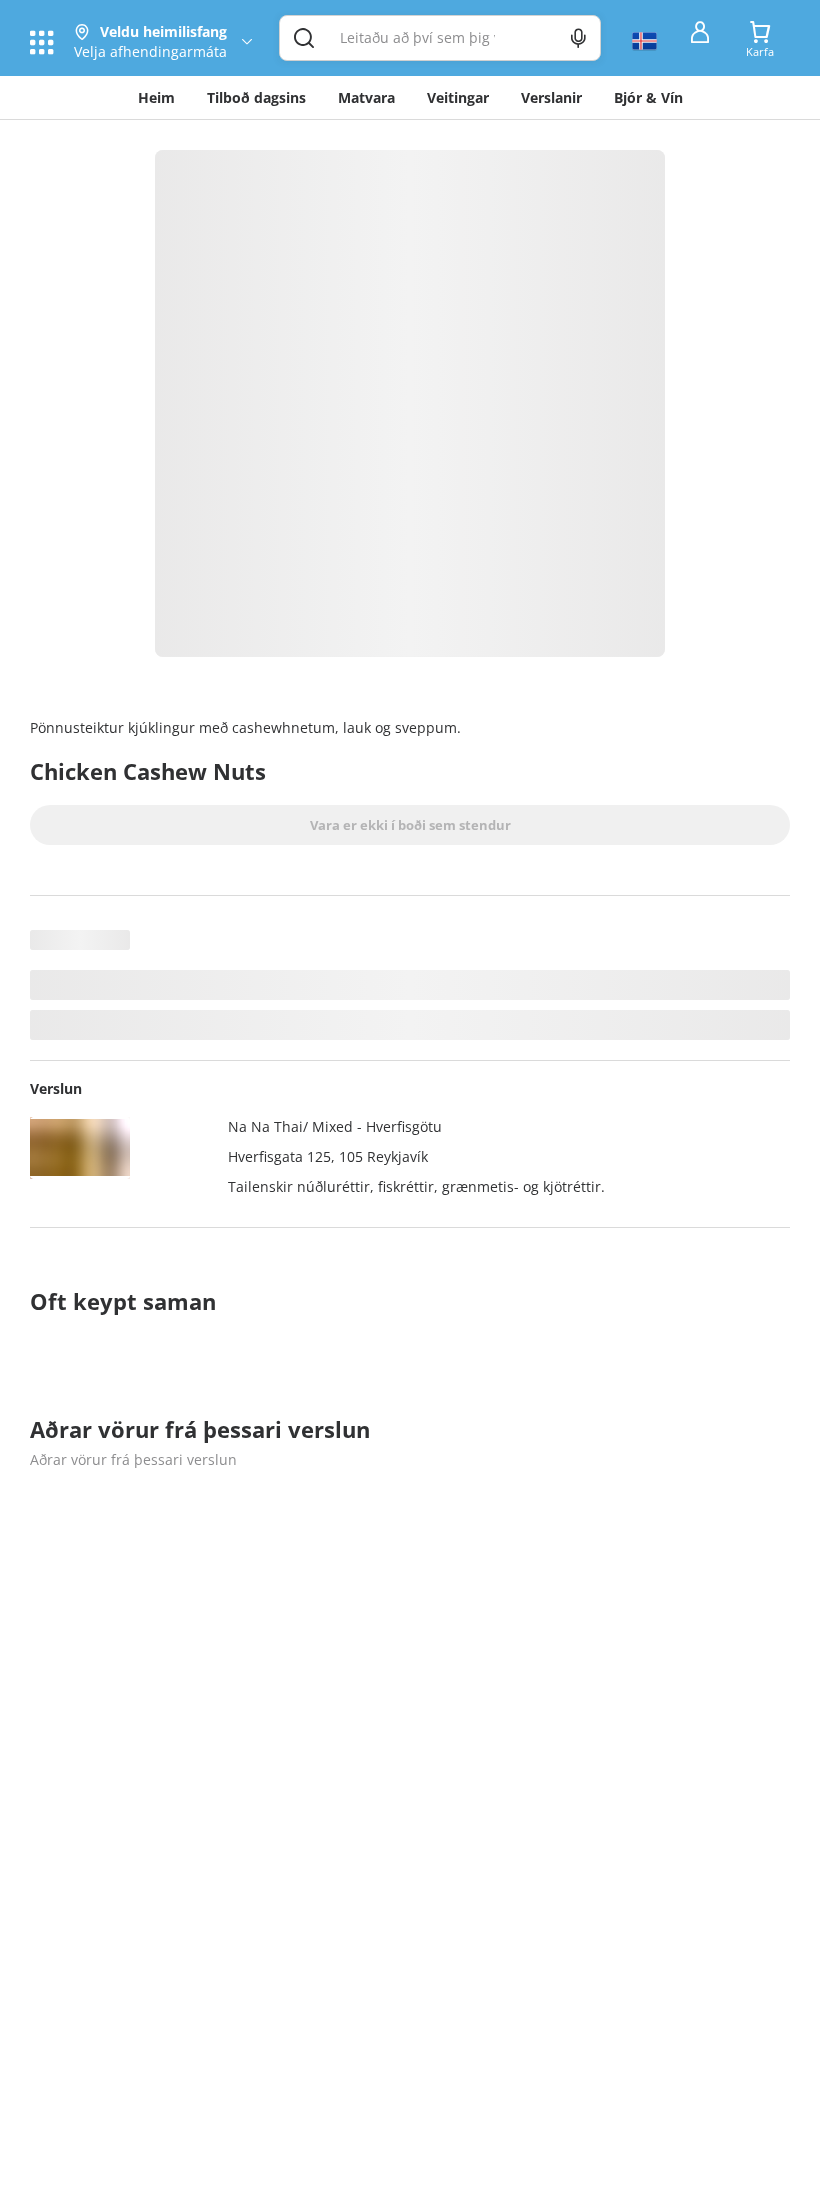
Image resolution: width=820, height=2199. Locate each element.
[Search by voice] (578, 38)
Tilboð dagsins (256, 97)
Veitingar (458, 97)
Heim (156, 97)
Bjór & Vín (648, 97)
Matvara (366, 97)
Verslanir (551, 97)
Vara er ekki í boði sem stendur (410, 825)
